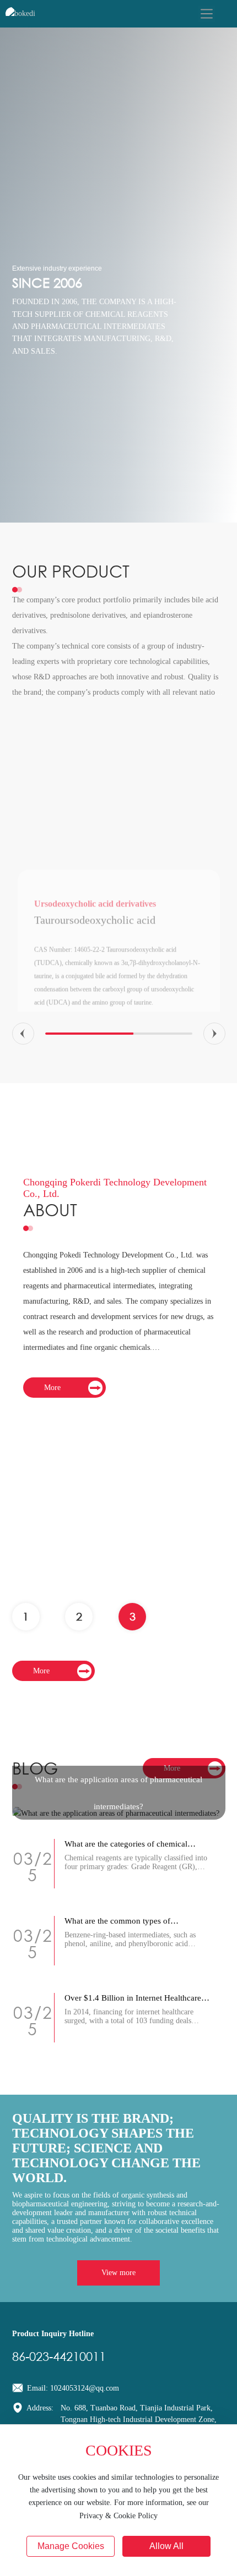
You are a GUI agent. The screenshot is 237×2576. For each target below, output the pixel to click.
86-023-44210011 (59, 2356)
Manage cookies (71, 2546)
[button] (23, 1034)
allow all (166, 2546)
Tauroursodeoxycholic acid (95, 775)
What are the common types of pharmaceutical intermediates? (117, 1926)
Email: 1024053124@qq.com (72, 2388)
